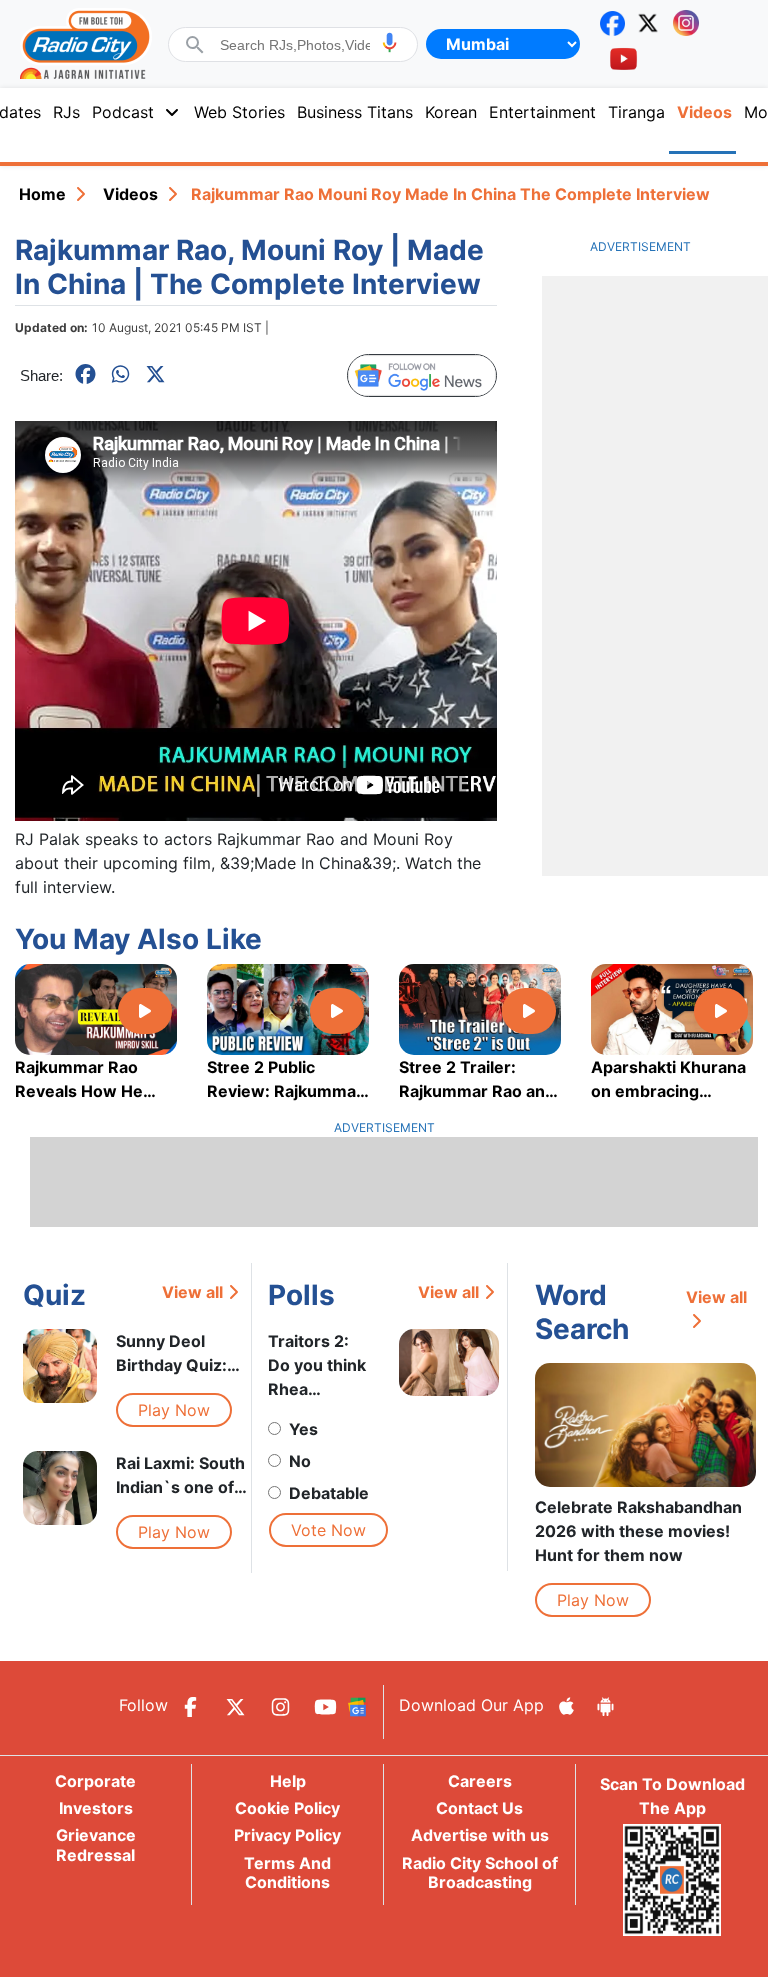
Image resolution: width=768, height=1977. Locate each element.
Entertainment (542, 112)
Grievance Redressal (96, 1844)
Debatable (329, 1493)
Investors (96, 1808)
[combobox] (295, 45)
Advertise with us (480, 1835)
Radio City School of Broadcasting (480, 1872)
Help (288, 1781)
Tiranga (636, 112)
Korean (451, 112)
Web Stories (239, 112)
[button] (389, 42)
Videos (130, 194)
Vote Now (328, 1530)
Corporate (95, 1781)
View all (192, 1292)
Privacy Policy (287, 1835)
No (300, 1461)
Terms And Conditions (287, 1872)
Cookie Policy (287, 1808)
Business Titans (355, 112)
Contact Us (479, 1808)
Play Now (174, 1410)
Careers (480, 1781)
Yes (303, 1429)
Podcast (123, 112)
